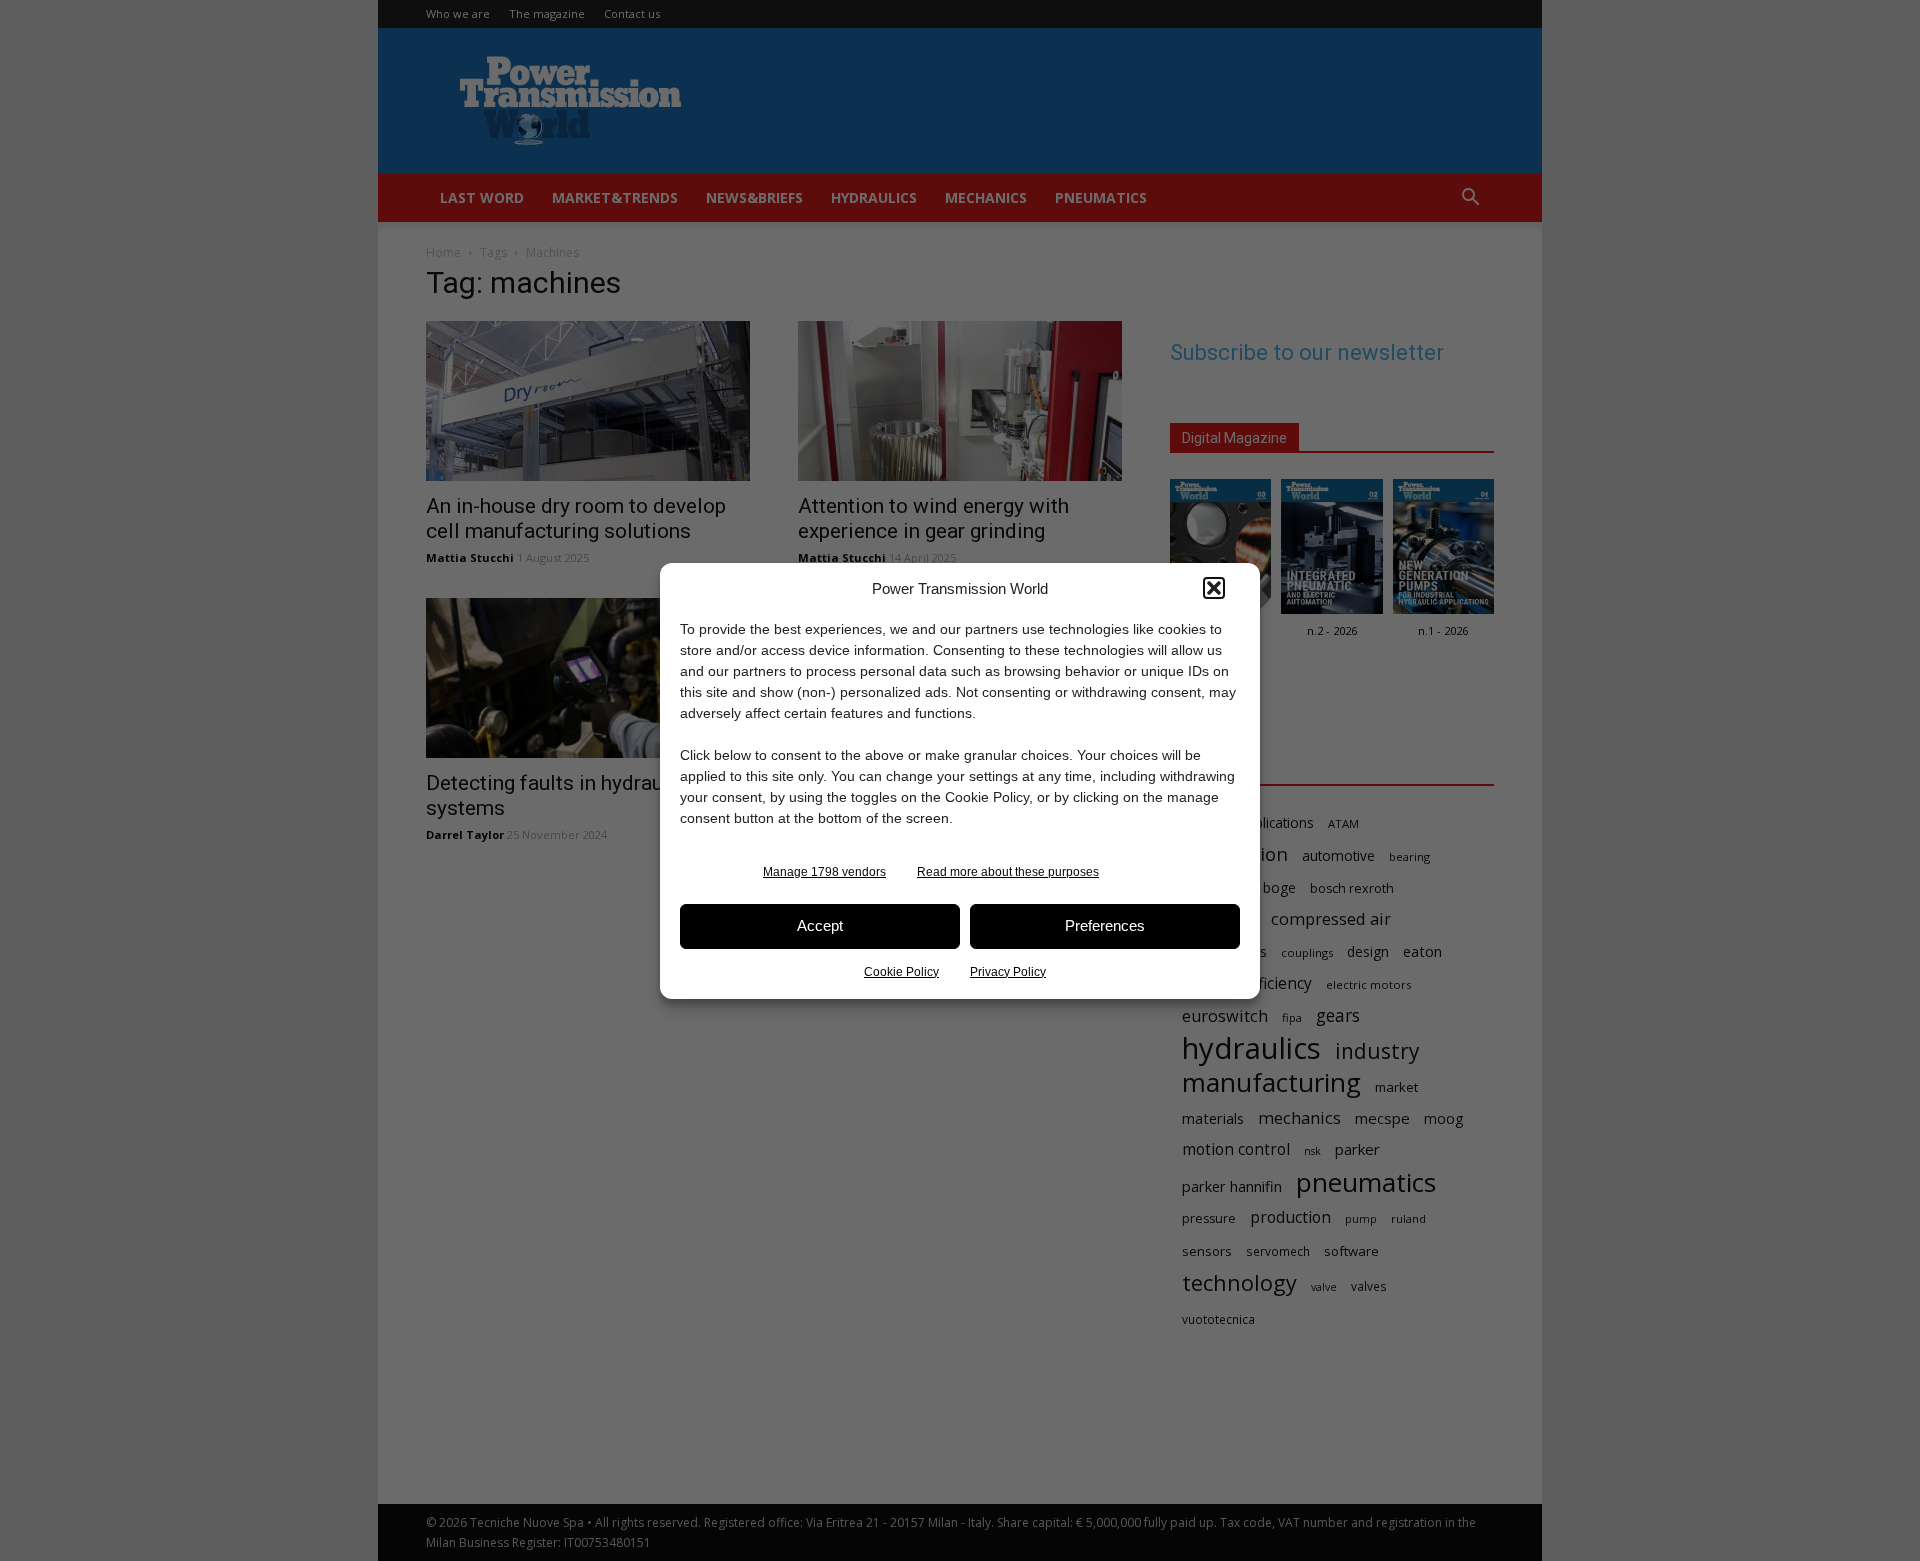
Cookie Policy (901, 972)
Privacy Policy (1008, 972)
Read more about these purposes (1008, 872)
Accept (820, 925)
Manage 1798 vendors (824, 872)
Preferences (1105, 925)
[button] (1214, 588)
